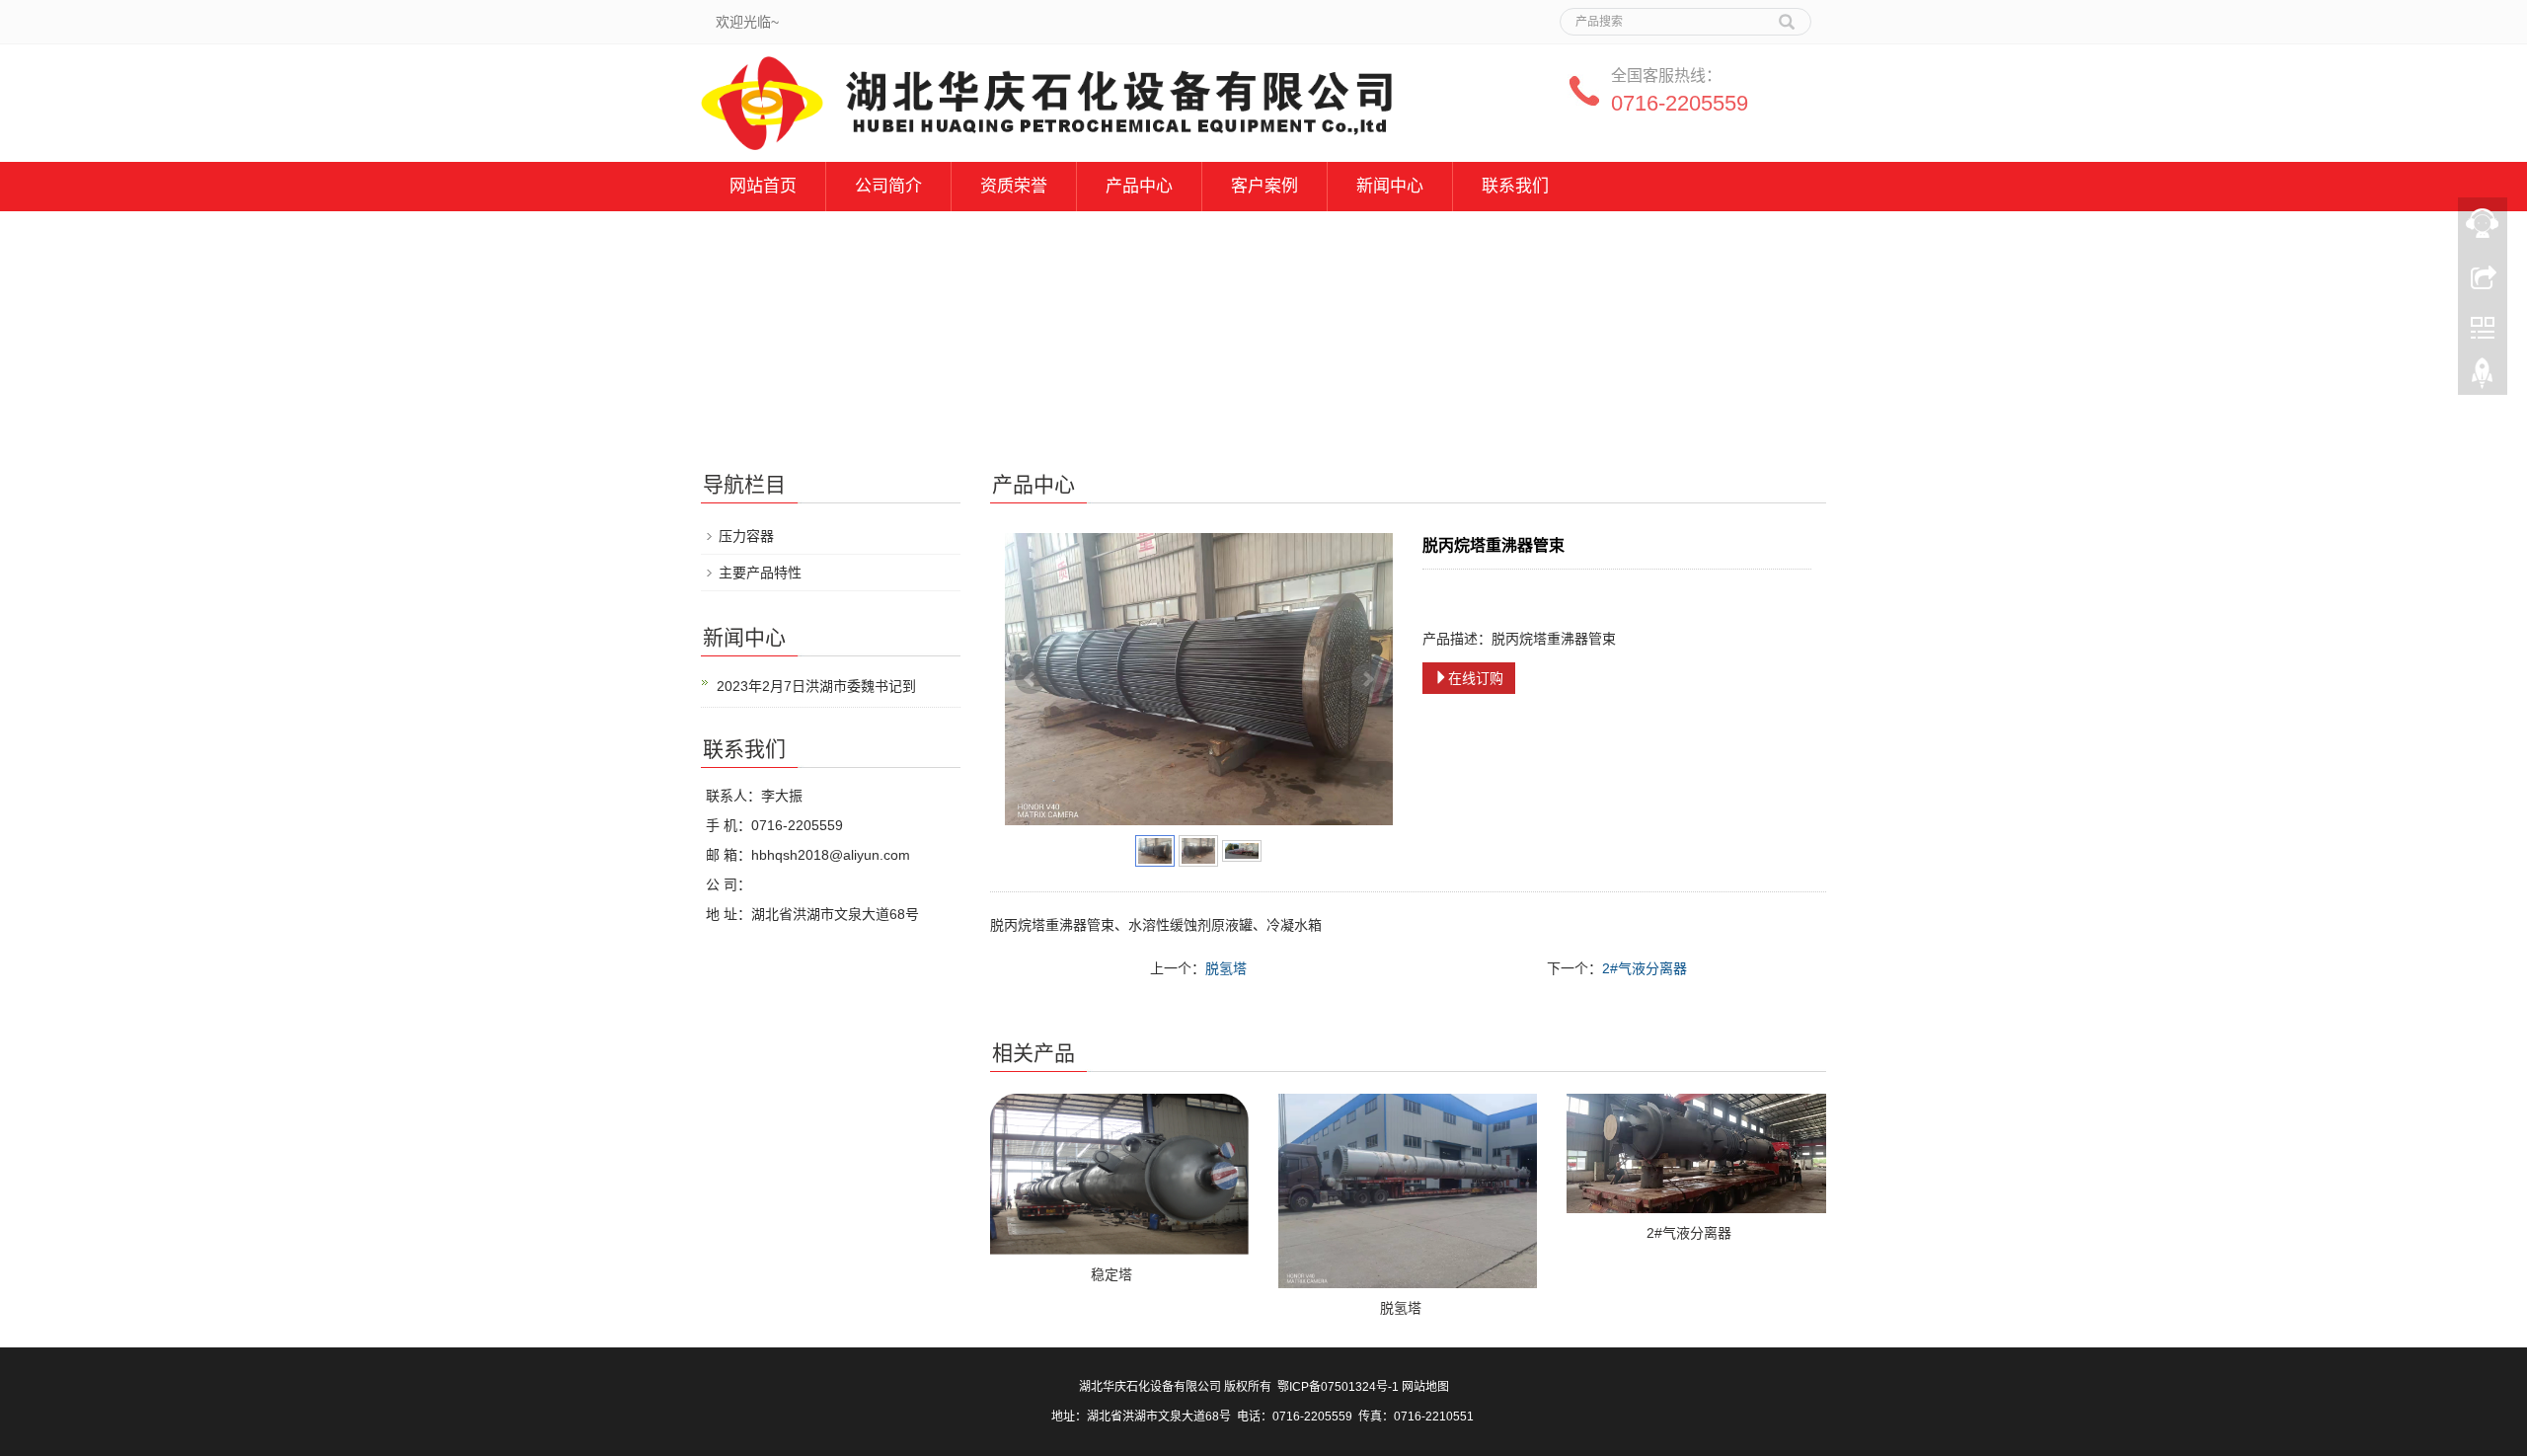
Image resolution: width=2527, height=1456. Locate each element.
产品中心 (1139, 186)
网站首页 (763, 186)
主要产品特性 (760, 573)
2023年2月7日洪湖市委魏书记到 (816, 686)
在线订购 (1476, 678)
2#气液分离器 (1645, 968)
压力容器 (746, 536)
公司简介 (888, 186)
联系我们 (1515, 186)
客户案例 (1264, 186)
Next (1367, 679)
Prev (1031, 679)
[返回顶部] (2483, 378)
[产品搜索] (1787, 15)
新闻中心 (1390, 186)
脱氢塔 (1226, 968)
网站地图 (1425, 1387)
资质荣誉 (1014, 186)
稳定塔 (1111, 1274)
